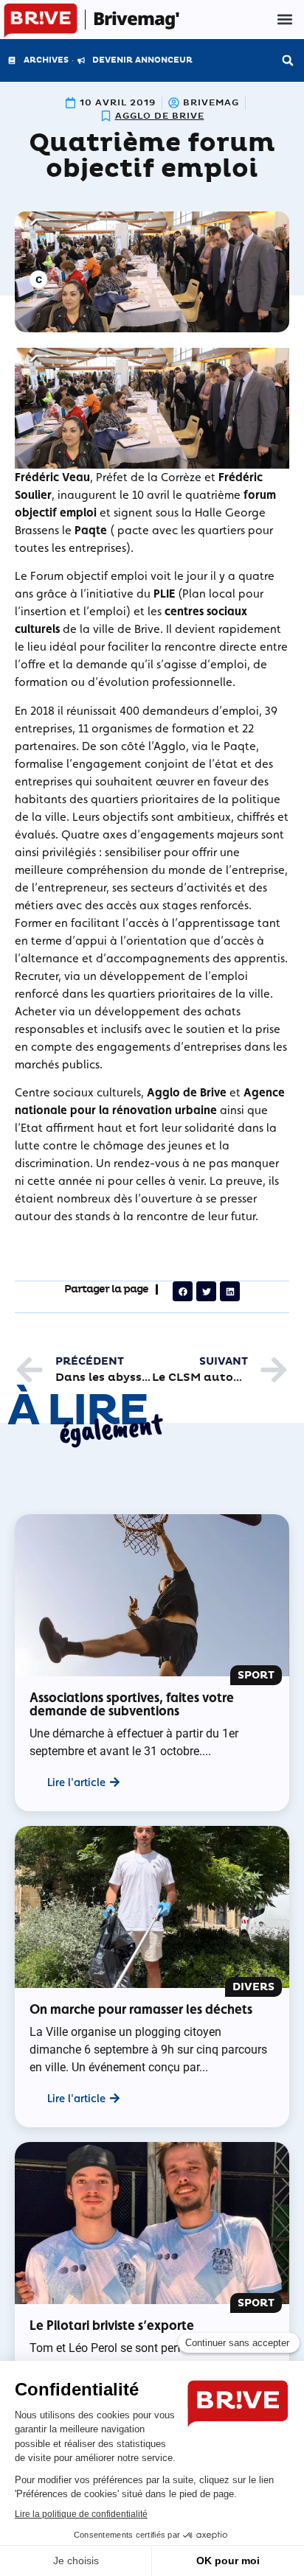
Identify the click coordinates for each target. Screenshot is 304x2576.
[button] (284, 20)
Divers (253, 1987)
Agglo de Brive (160, 116)
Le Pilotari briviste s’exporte (112, 2325)
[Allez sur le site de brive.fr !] (41, 21)
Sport (256, 1675)
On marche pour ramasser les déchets (141, 2009)
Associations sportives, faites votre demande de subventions (132, 1704)
